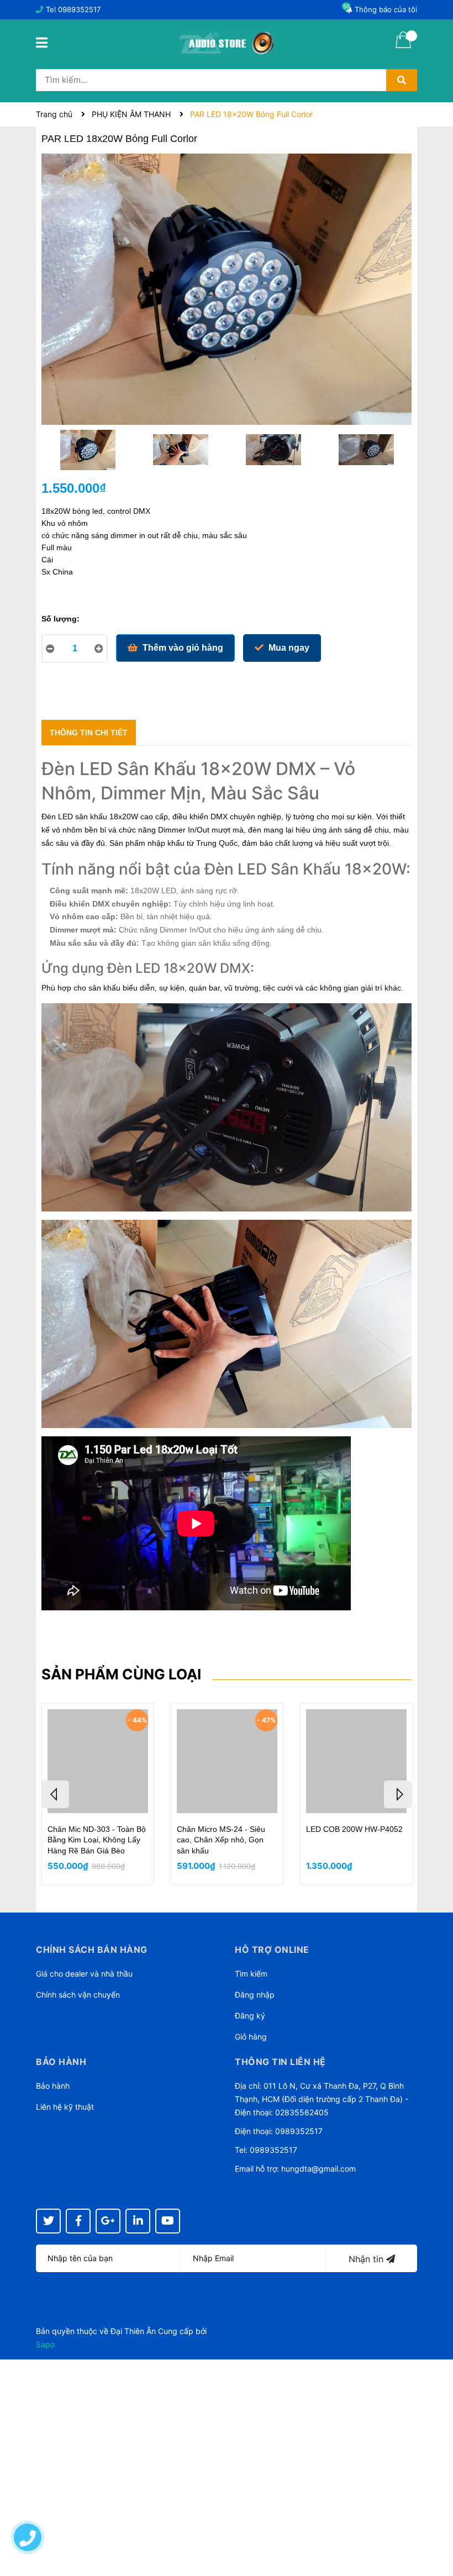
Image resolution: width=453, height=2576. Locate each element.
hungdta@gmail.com (318, 2169)
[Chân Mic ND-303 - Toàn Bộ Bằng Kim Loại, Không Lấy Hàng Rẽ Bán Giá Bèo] (98, 1761)
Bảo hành (53, 2086)
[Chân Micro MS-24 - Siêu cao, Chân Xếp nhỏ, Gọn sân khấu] (227, 1761)
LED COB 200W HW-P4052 (354, 1829)
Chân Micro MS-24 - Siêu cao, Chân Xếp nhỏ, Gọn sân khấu (221, 1840)
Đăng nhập (255, 1995)
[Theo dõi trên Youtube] (168, 2221)
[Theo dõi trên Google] (108, 2221)
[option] (88, 452)
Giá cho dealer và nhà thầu (84, 1974)
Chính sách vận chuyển (78, 1995)
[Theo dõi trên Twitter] (48, 2221)
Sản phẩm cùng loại (121, 1674)
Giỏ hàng (251, 2037)
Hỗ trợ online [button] (272, 1950)
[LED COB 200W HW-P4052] (356, 1761)
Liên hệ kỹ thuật (65, 2107)
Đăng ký (250, 2016)
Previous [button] (55, 1794)
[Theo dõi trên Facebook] (78, 2221)
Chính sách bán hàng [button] (92, 1950)
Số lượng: (60, 619)
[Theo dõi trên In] (138, 2221)
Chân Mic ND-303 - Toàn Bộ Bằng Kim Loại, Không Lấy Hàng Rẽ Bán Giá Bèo (97, 1840)
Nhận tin (367, 2259)
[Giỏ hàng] (403, 47)
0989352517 (79, 9)
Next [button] (398, 1794)
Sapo (45, 2344)
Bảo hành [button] (61, 2062)
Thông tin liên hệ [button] (280, 2062)
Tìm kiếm (251, 1974)
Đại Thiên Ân (133, 2331)
